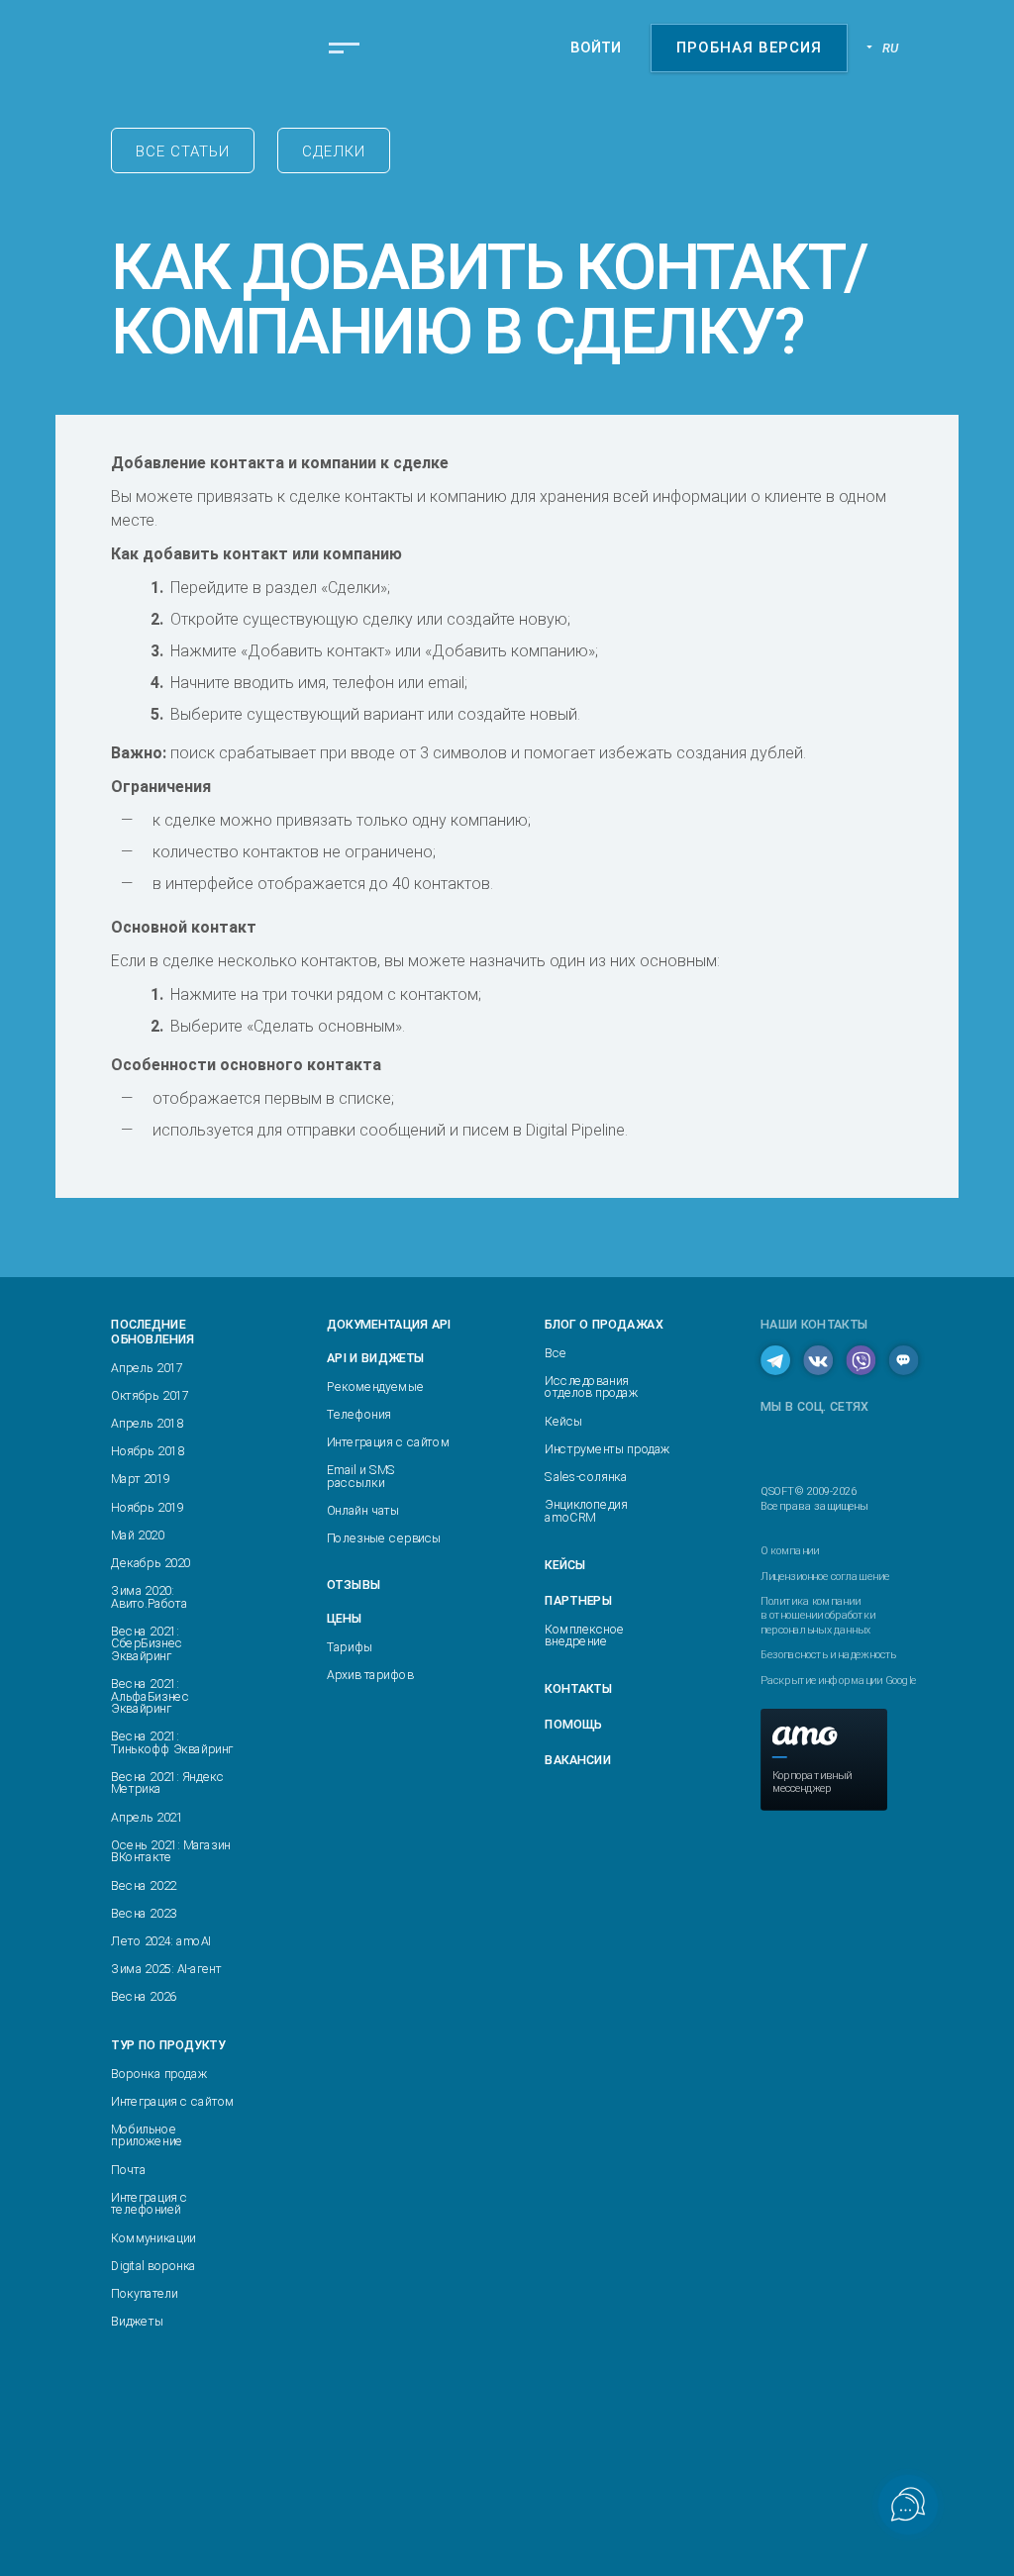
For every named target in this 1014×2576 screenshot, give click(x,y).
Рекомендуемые (375, 1387)
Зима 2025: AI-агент (166, 1970)
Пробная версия (749, 48)
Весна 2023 (144, 1913)
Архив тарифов (370, 1675)
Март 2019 (140, 1480)
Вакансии (577, 1760)
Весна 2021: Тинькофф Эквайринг (172, 1743)
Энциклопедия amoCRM (586, 1511)
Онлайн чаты (363, 1510)
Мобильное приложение (147, 2135)
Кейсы (563, 1421)
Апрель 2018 (147, 1423)
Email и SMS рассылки (361, 1477)
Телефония (359, 1414)
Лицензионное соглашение (824, 1575)
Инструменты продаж (607, 1449)
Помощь (573, 1724)
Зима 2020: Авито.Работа (149, 1597)
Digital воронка (153, 2266)
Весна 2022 (144, 1885)
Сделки (334, 151)
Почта (128, 2170)
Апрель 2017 (147, 1368)
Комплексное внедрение (585, 1635)
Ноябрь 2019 (147, 1507)
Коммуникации (153, 2238)
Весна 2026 (144, 1997)
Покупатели (144, 2293)
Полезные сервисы (384, 1539)
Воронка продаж (158, 2074)
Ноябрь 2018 (147, 1452)
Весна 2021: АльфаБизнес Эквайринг (150, 1697)
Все (556, 1353)
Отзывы (354, 1585)
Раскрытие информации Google (838, 1680)
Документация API (389, 1324)
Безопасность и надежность (828, 1655)
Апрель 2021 (147, 1817)
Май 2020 (137, 1535)
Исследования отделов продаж (591, 1387)
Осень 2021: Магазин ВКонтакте (170, 1851)
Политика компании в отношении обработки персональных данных (817, 1615)
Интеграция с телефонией (149, 2203)
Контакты (578, 1689)
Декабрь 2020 (151, 1564)
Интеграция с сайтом (172, 2101)
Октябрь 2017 (150, 1395)
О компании (790, 1550)
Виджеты (137, 2322)
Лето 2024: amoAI (160, 1941)
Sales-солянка (586, 1477)
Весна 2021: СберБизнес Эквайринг (147, 1643)
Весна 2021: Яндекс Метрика (167, 1783)
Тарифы (350, 1647)
